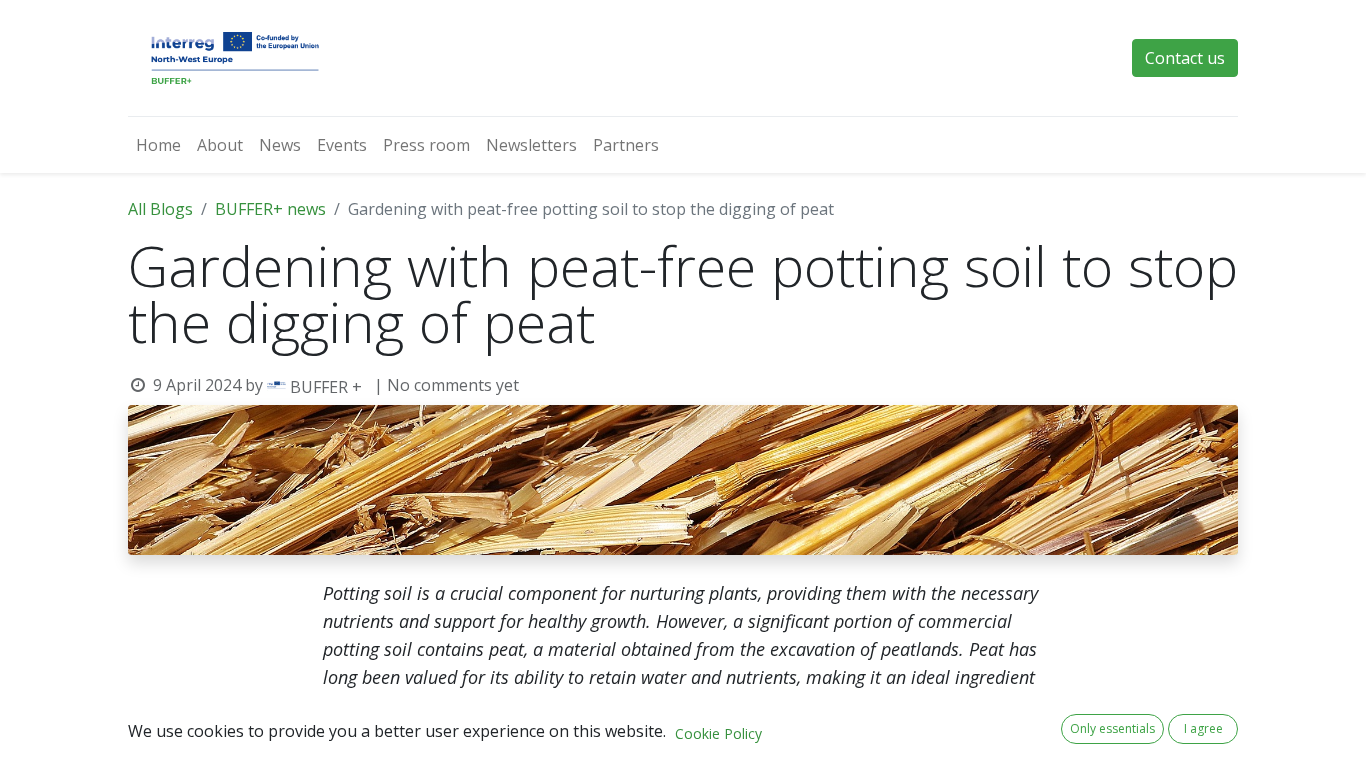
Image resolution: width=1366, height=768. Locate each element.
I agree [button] (1203, 728)
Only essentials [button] (1112, 728)
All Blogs (160, 209)
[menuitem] (158, 145)
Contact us (1185, 58)
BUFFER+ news (270, 209)
